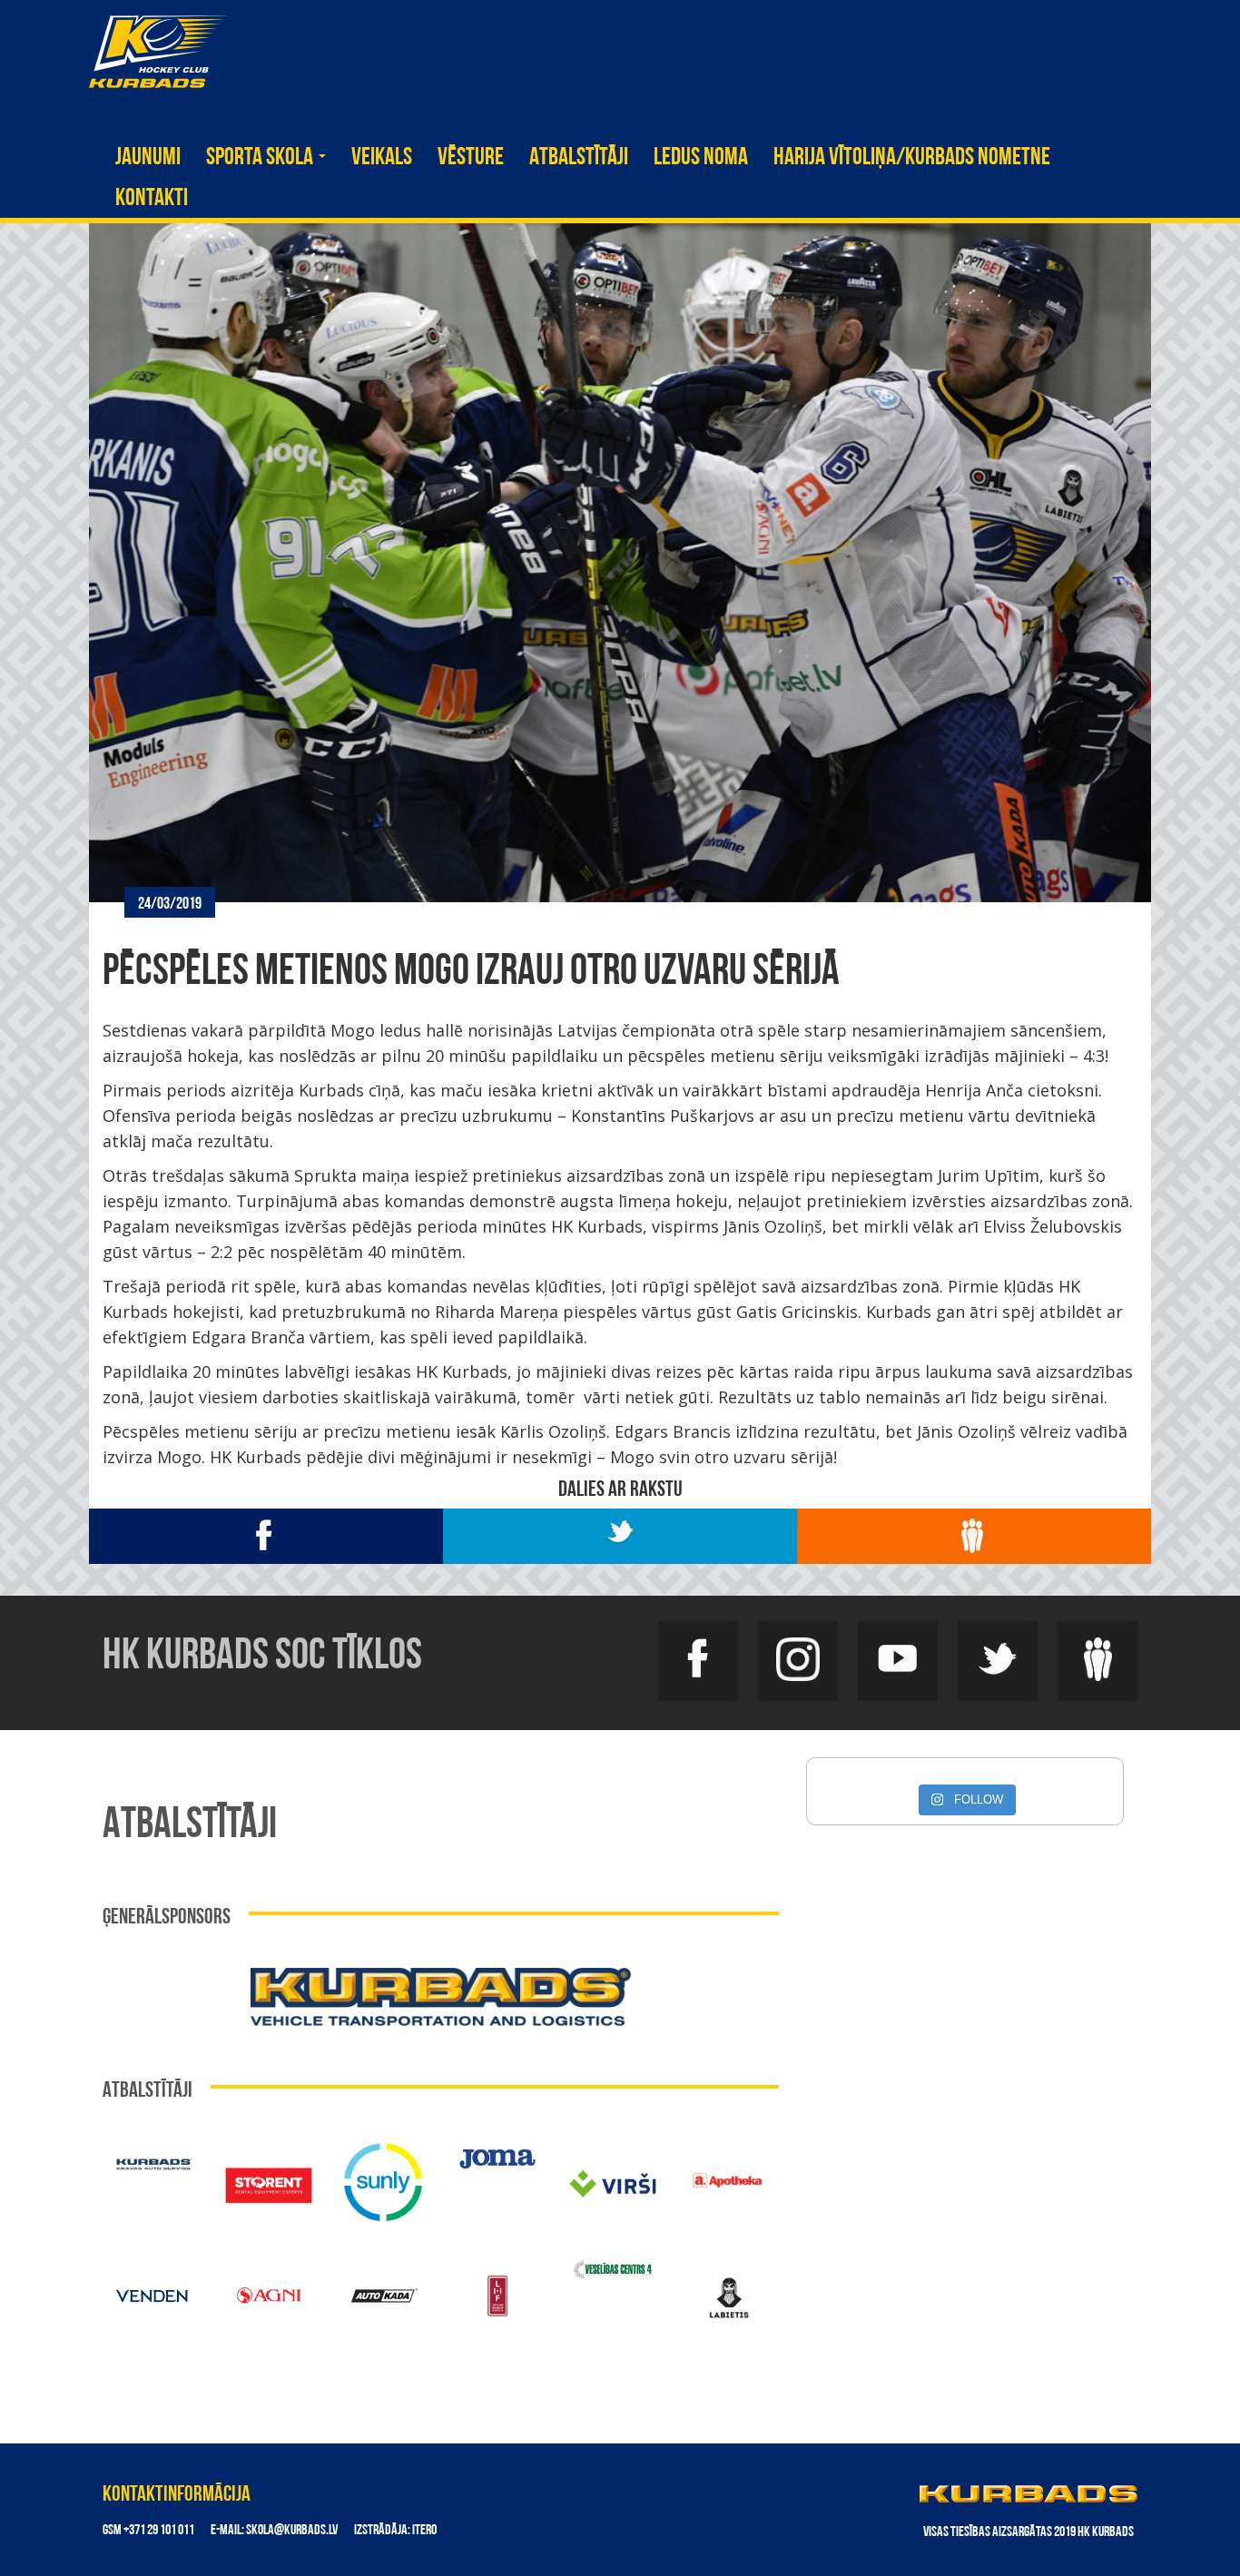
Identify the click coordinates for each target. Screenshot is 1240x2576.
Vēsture (471, 158)
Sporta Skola (261, 158)
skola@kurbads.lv (292, 2531)
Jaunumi (148, 158)
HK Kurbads (158, 52)
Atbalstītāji (579, 158)
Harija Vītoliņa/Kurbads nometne (912, 158)
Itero (424, 2531)
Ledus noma (701, 158)
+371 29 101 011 (159, 2531)
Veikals (382, 158)
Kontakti (152, 199)
